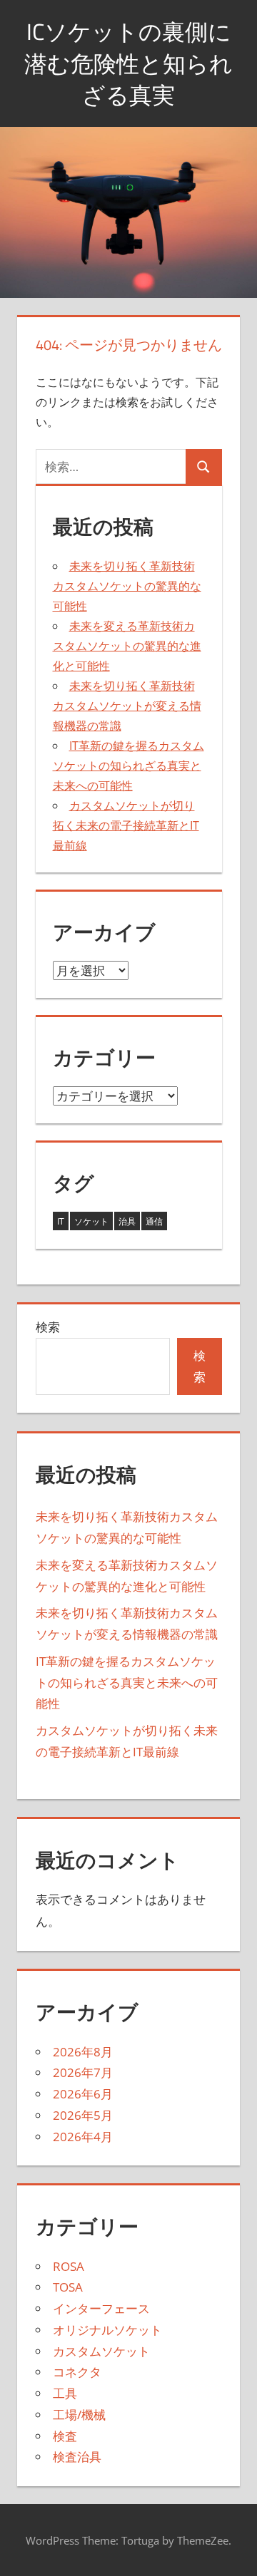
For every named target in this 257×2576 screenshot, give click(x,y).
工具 (65, 2393)
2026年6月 (83, 2094)
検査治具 (77, 2457)
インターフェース (101, 2308)
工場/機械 (79, 2415)
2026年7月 (83, 2072)
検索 (48, 1327)
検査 (65, 2436)
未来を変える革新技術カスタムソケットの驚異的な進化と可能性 (127, 646)
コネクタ (77, 2372)
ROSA (69, 2266)
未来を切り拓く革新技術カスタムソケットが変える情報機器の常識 (127, 706)
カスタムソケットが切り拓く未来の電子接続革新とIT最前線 (126, 825)
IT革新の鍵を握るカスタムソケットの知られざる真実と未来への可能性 (128, 766)
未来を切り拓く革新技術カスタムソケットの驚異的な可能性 (127, 586)
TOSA (68, 2287)
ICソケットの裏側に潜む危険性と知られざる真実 (128, 63)
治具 (127, 1221)
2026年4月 (83, 2137)
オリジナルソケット (107, 2330)
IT (61, 1221)
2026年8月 (83, 2052)
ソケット (91, 1221)
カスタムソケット (101, 2351)
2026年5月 (83, 2115)
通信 (154, 1221)
